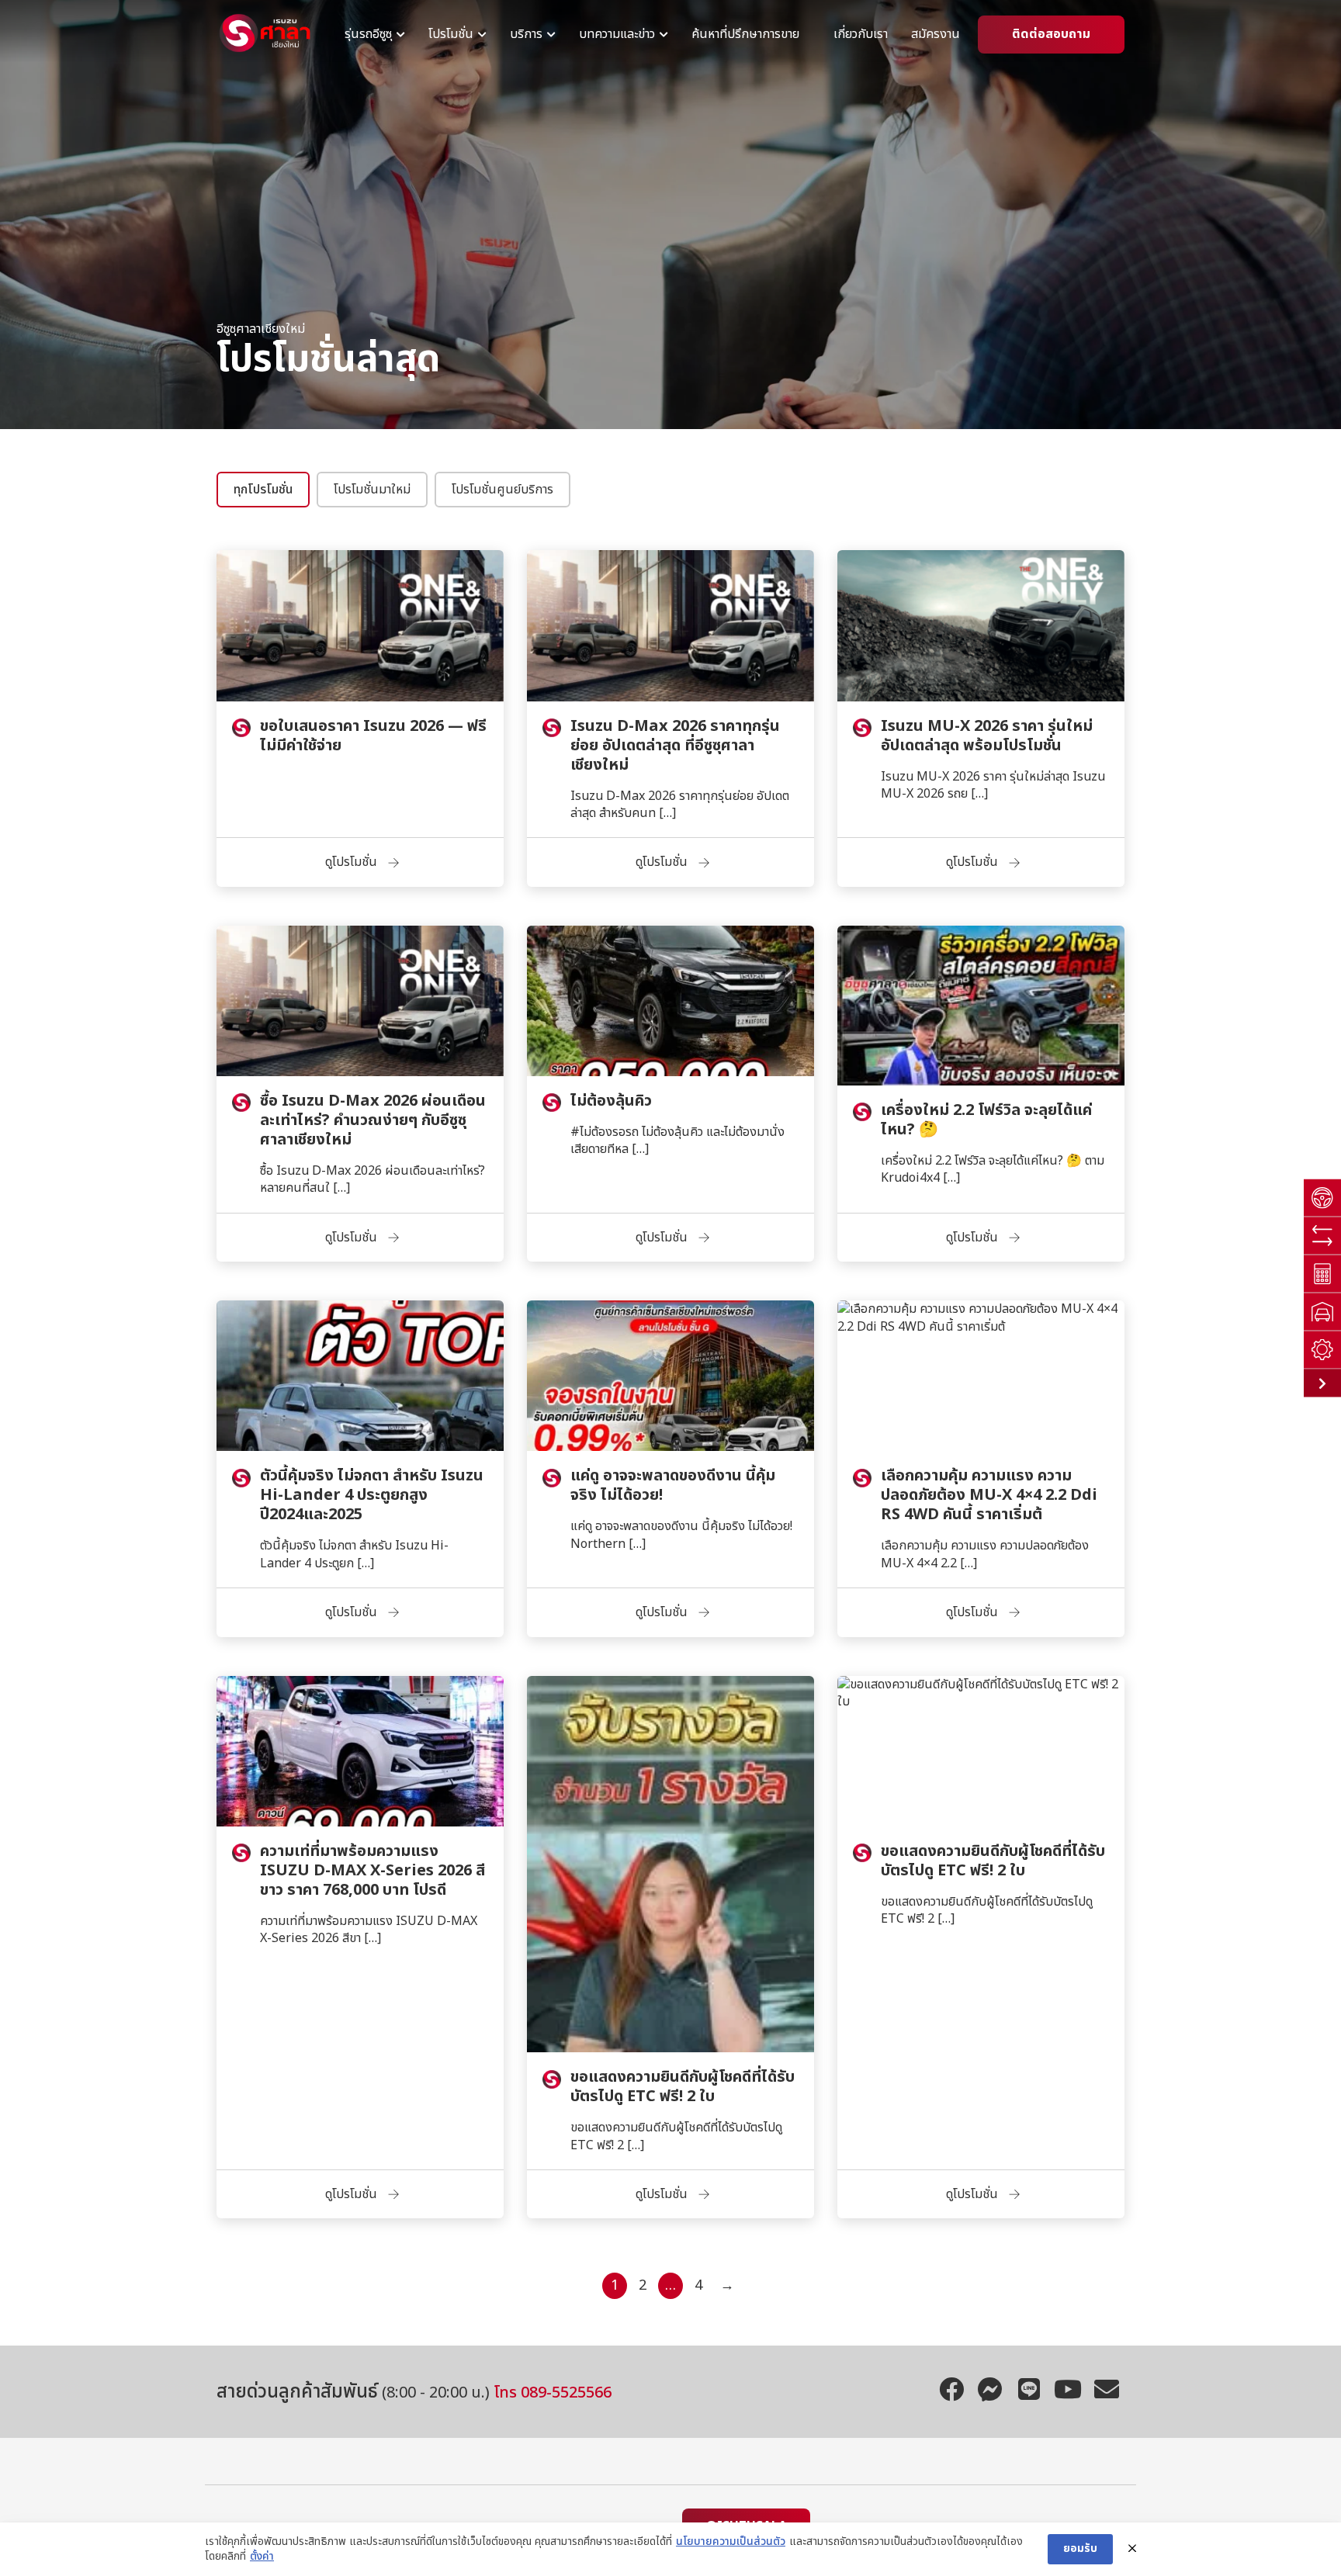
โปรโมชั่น (451, 35)
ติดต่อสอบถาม (1051, 35)
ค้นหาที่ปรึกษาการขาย (745, 35)
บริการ (526, 35)
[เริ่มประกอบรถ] (1322, 1350)
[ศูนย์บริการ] (1322, 1312)
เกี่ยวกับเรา (861, 35)
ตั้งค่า (262, 2557)
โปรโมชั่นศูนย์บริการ (502, 490)
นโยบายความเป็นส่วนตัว (731, 2542)
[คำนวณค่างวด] (1322, 1274)
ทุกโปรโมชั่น (263, 490)
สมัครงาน (936, 35)
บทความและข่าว (617, 35)
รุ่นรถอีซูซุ (368, 35)
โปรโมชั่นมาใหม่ (372, 490)
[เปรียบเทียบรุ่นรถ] (1322, 1236)
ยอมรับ (1080, 2548)
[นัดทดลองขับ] (1322, 1198)
